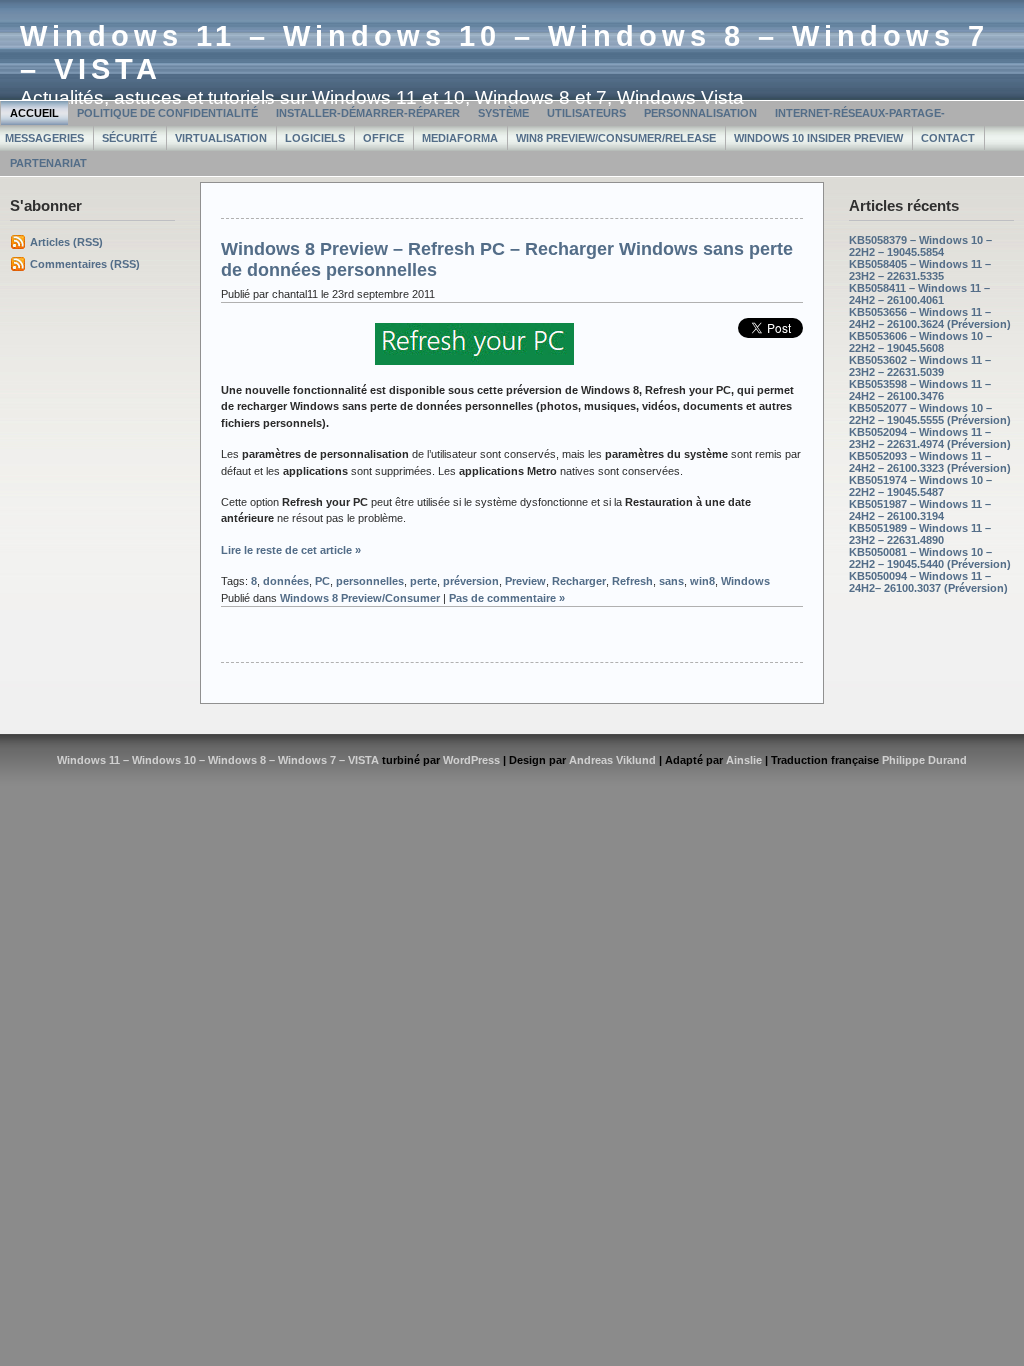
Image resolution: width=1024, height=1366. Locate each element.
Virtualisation (221, 138)
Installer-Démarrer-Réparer (368, 113)
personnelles (370, 581)
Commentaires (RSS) (85, 264)
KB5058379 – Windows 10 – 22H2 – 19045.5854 (920, 246)
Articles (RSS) (66, 242)
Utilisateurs (586, 113)
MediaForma (460, 138)
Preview (525, 581)
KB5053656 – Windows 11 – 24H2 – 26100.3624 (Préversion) (930, 318)
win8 (702, 581)
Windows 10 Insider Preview (818, 138)
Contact (948, 138)
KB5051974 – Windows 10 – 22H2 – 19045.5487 (920, 486)
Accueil (34, 113)
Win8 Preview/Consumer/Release (616, 138)
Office (383, 138)
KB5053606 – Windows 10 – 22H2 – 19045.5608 (920, 342)
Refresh (632, 581)
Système (503, 113)
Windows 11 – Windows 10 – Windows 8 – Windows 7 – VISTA (218, 760)
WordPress (471, 760)
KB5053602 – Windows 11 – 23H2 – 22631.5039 (920, 366)
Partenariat (48, 163)
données (286, 581)
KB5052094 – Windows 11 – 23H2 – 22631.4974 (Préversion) (930, 438)
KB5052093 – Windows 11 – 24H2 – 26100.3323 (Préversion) (930, 462)
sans (671, 581)
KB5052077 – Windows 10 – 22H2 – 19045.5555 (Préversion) (930, 414)
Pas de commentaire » (507, 598)
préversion (471, 581)
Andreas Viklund (612, 760)
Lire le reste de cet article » (291, 550)
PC (322, 581)
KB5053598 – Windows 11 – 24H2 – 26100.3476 (920, 390)
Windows (745, 581)
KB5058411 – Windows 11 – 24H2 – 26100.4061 (919, 294)
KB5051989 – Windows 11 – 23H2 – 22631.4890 (920, 534)
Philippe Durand (924, 760)
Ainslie (744, 760)
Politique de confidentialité (167, 113)
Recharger (579, 581)
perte (423, 581)
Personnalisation (700, 113)
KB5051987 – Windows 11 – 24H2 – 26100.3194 (920, 510)
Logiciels (315, 138)
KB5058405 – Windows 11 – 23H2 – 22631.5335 (920, 270)
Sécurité (129, 138)
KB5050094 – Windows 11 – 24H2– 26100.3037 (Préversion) (928, 582)
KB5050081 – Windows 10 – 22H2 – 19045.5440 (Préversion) (930, 558)
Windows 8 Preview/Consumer (360, 598)
